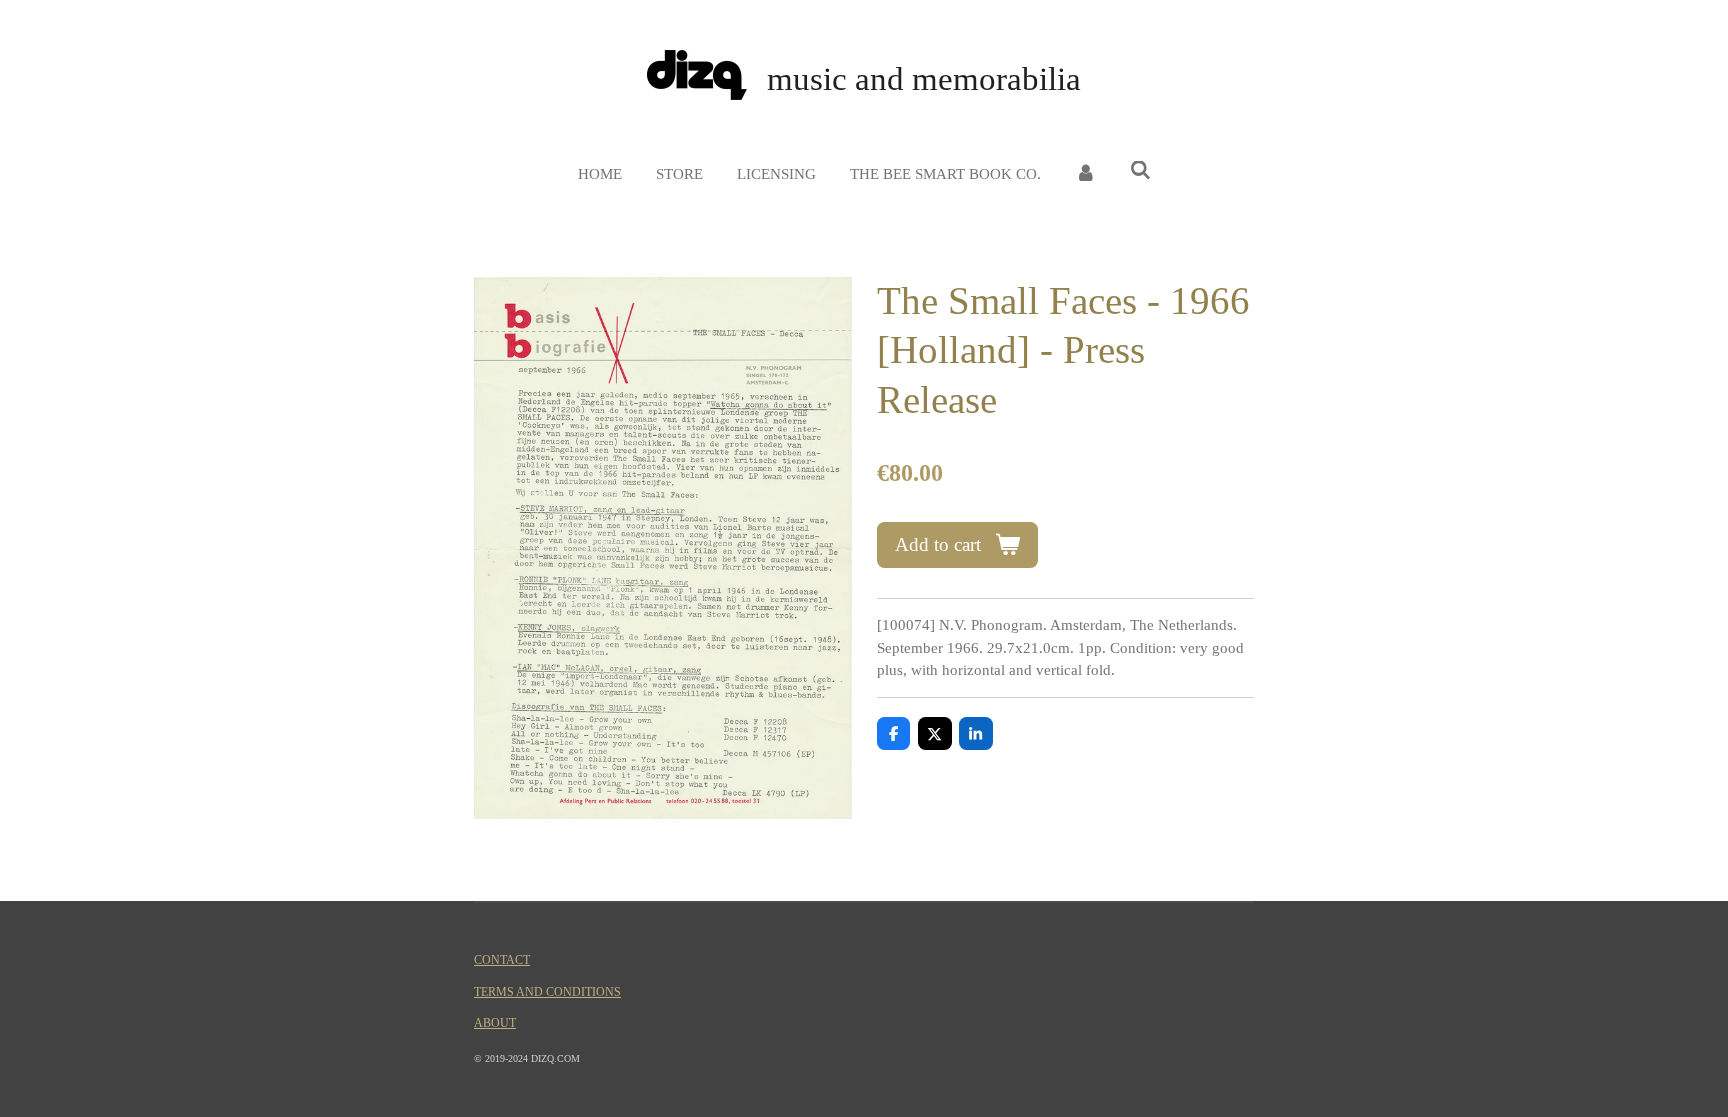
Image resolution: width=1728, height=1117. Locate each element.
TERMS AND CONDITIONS (547, 992)
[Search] (1140, 171)
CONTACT (502, 960)
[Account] (1085, 174)
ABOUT (495, 1023)
